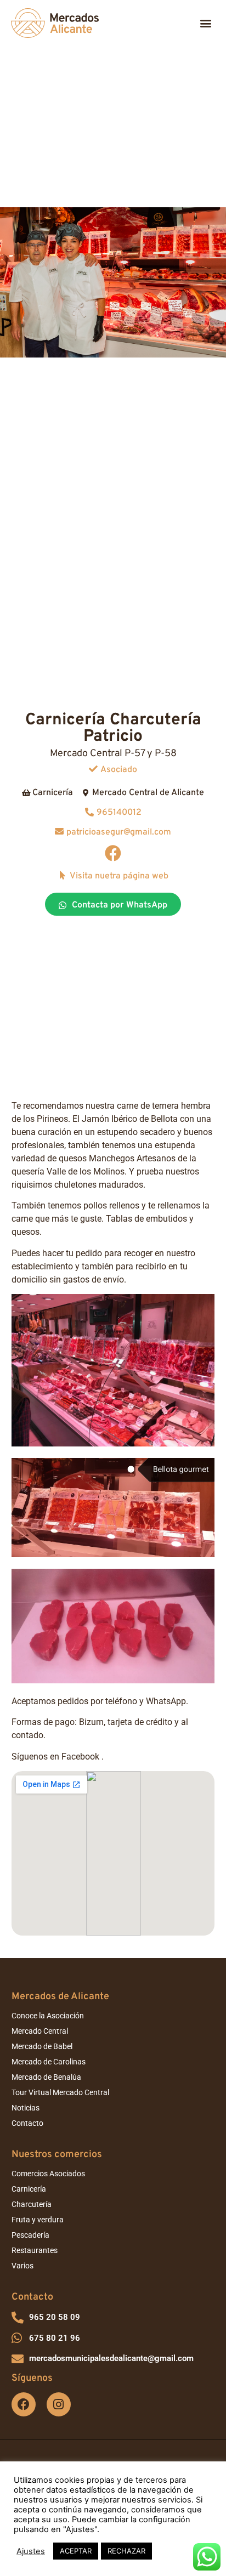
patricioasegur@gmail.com (119, 832)
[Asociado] (93, 769)
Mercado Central (40, 2031)
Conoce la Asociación (48, 2016)
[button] (206, 23)
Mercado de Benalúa (46, 2077)
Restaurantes (35, 2250)
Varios (22, 2266)
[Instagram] (59, 2404)
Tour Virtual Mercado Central (60, 2092)
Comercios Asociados (48, 2174)
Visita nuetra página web (119, 876)
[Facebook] (113, 853)
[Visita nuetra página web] (63, 875)
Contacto (27, 2123)
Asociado (119, 770)
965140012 (119, 813)
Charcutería (32, 2204)
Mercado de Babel (42, 2046)
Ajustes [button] (31, 2551)
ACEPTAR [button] (76, 2551)
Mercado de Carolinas (49, 2062)
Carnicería (29, 2189)
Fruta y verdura (38, 2220)
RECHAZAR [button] (126, 2551)
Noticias (26, 2108)
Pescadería (30, 2235)
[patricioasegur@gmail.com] (59, 831)
